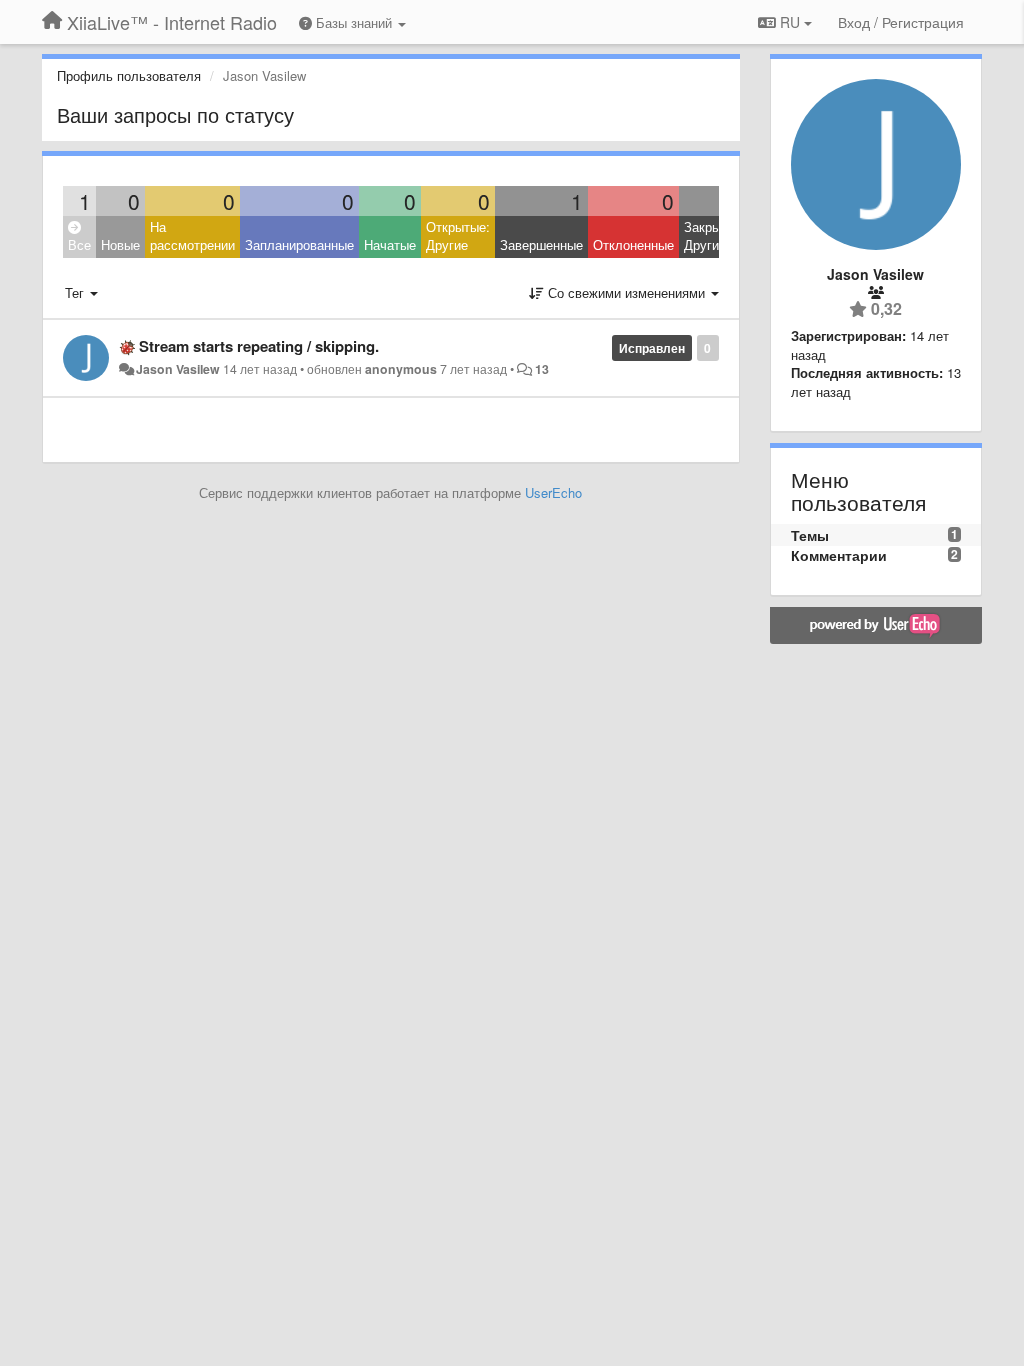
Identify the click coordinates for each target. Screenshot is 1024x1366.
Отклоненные (633, 244)
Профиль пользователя (129, 75)
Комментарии (839, 555)
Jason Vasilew (178, 369)
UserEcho (553, 492)
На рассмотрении (192, 236)
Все (79, 244)
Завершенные (541, 244)
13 (542, 369)
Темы (810, 535)
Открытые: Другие (458, 236)
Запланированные (299, 244)
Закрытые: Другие (715, 236)
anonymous (401, 369)
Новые (120, 244)
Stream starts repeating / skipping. (259, 346)
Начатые (390, 244)
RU (790, 22)
